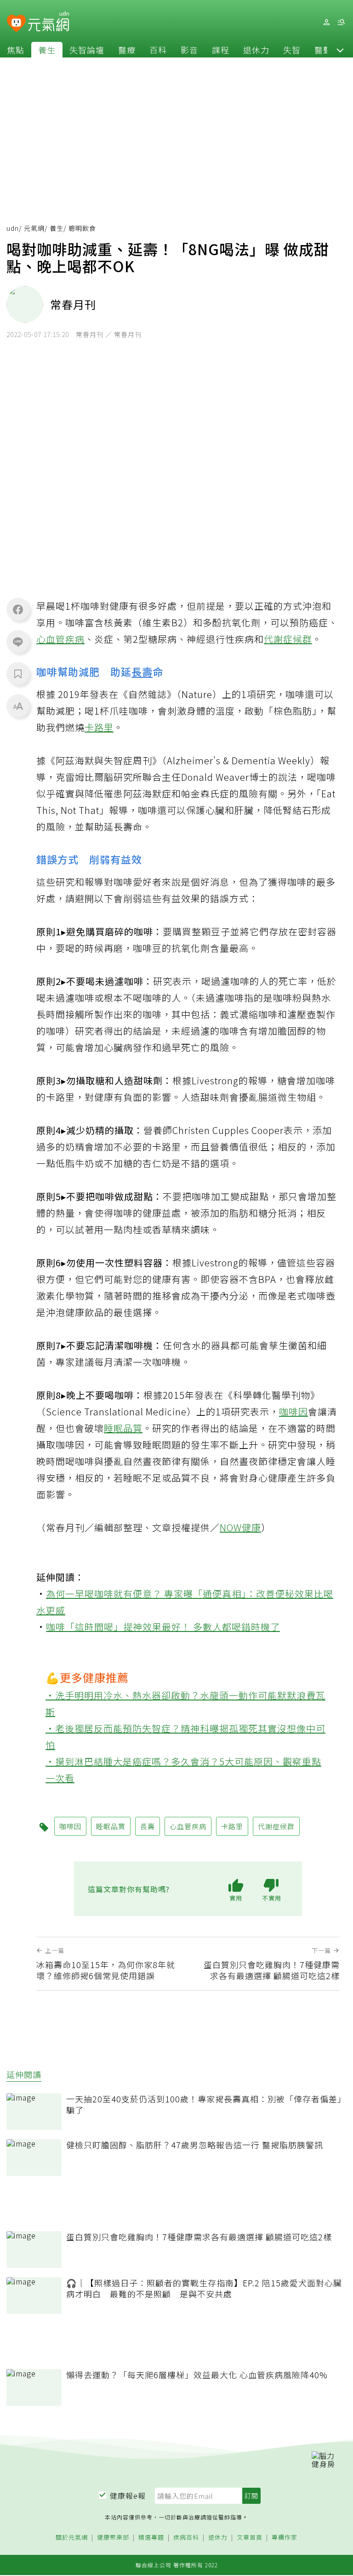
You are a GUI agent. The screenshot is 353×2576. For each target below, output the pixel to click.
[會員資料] (326, 22)
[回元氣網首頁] (48, 22)
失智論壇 (87, 50)
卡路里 (99, 727)
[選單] (341, 22)
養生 (47, 50)
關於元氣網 (72, 2538)
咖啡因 (293, 1411)
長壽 (142, 671)
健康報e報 (128, 2496)
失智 (292, 50)
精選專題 (151, 2538)
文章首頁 (250, 2538)
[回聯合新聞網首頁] (16, 24)
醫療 (127, 50)
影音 (189, 50)
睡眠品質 (123, 1428)
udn (13, 228)
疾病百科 (186, 2538)
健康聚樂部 (113, 2538)
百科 (158, 50)
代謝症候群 (288, 639)
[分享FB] (18, 609)
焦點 (16, 50)
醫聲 (323, 50)
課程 (221, 50)
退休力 (256, 50)
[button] (340, 50)
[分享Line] (18, 641)
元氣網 (34, 228)
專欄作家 (285, 2538)
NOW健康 (240, 1527)
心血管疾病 (60, 639)
